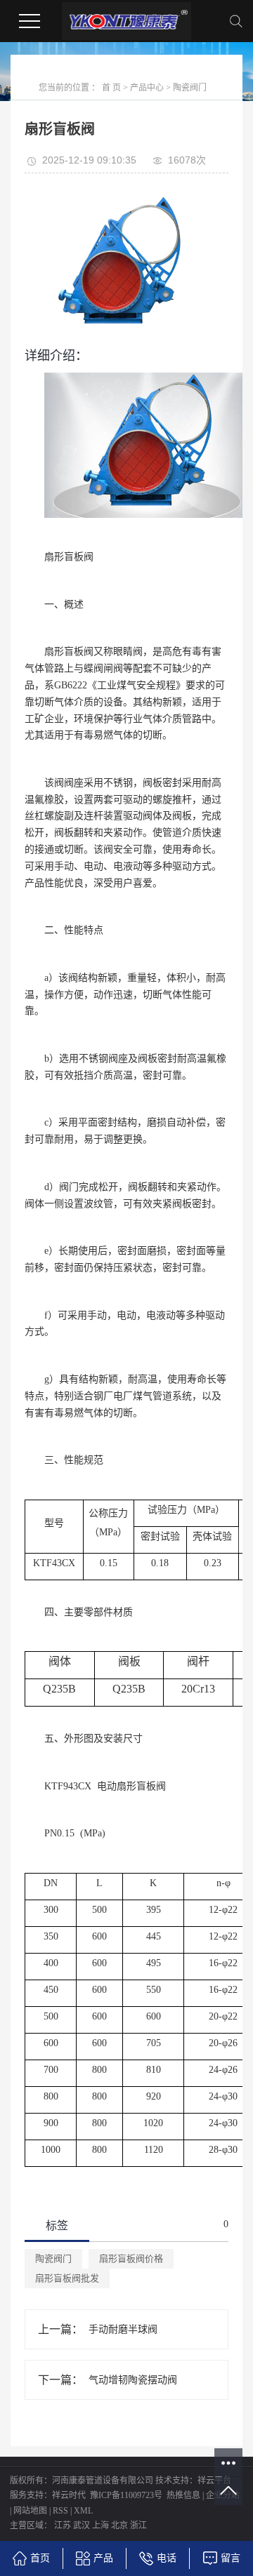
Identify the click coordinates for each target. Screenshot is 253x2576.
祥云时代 (69, 2495)
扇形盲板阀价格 (131, 2258)
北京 (119, 2525)
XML (83, 2511)
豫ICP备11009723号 (126, 2495)
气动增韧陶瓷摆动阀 (133, 2380)
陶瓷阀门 (190, 88)
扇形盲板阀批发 (67, 2278)
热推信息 (183, 2495)
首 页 (111, 88)
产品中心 (147, 88)
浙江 (138, 2525)
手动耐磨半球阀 (123, 2329)
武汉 (82, 2525)
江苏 (63, 2525)
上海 (100, 2525)
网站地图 (30, 2511)
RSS (60, 2511)
